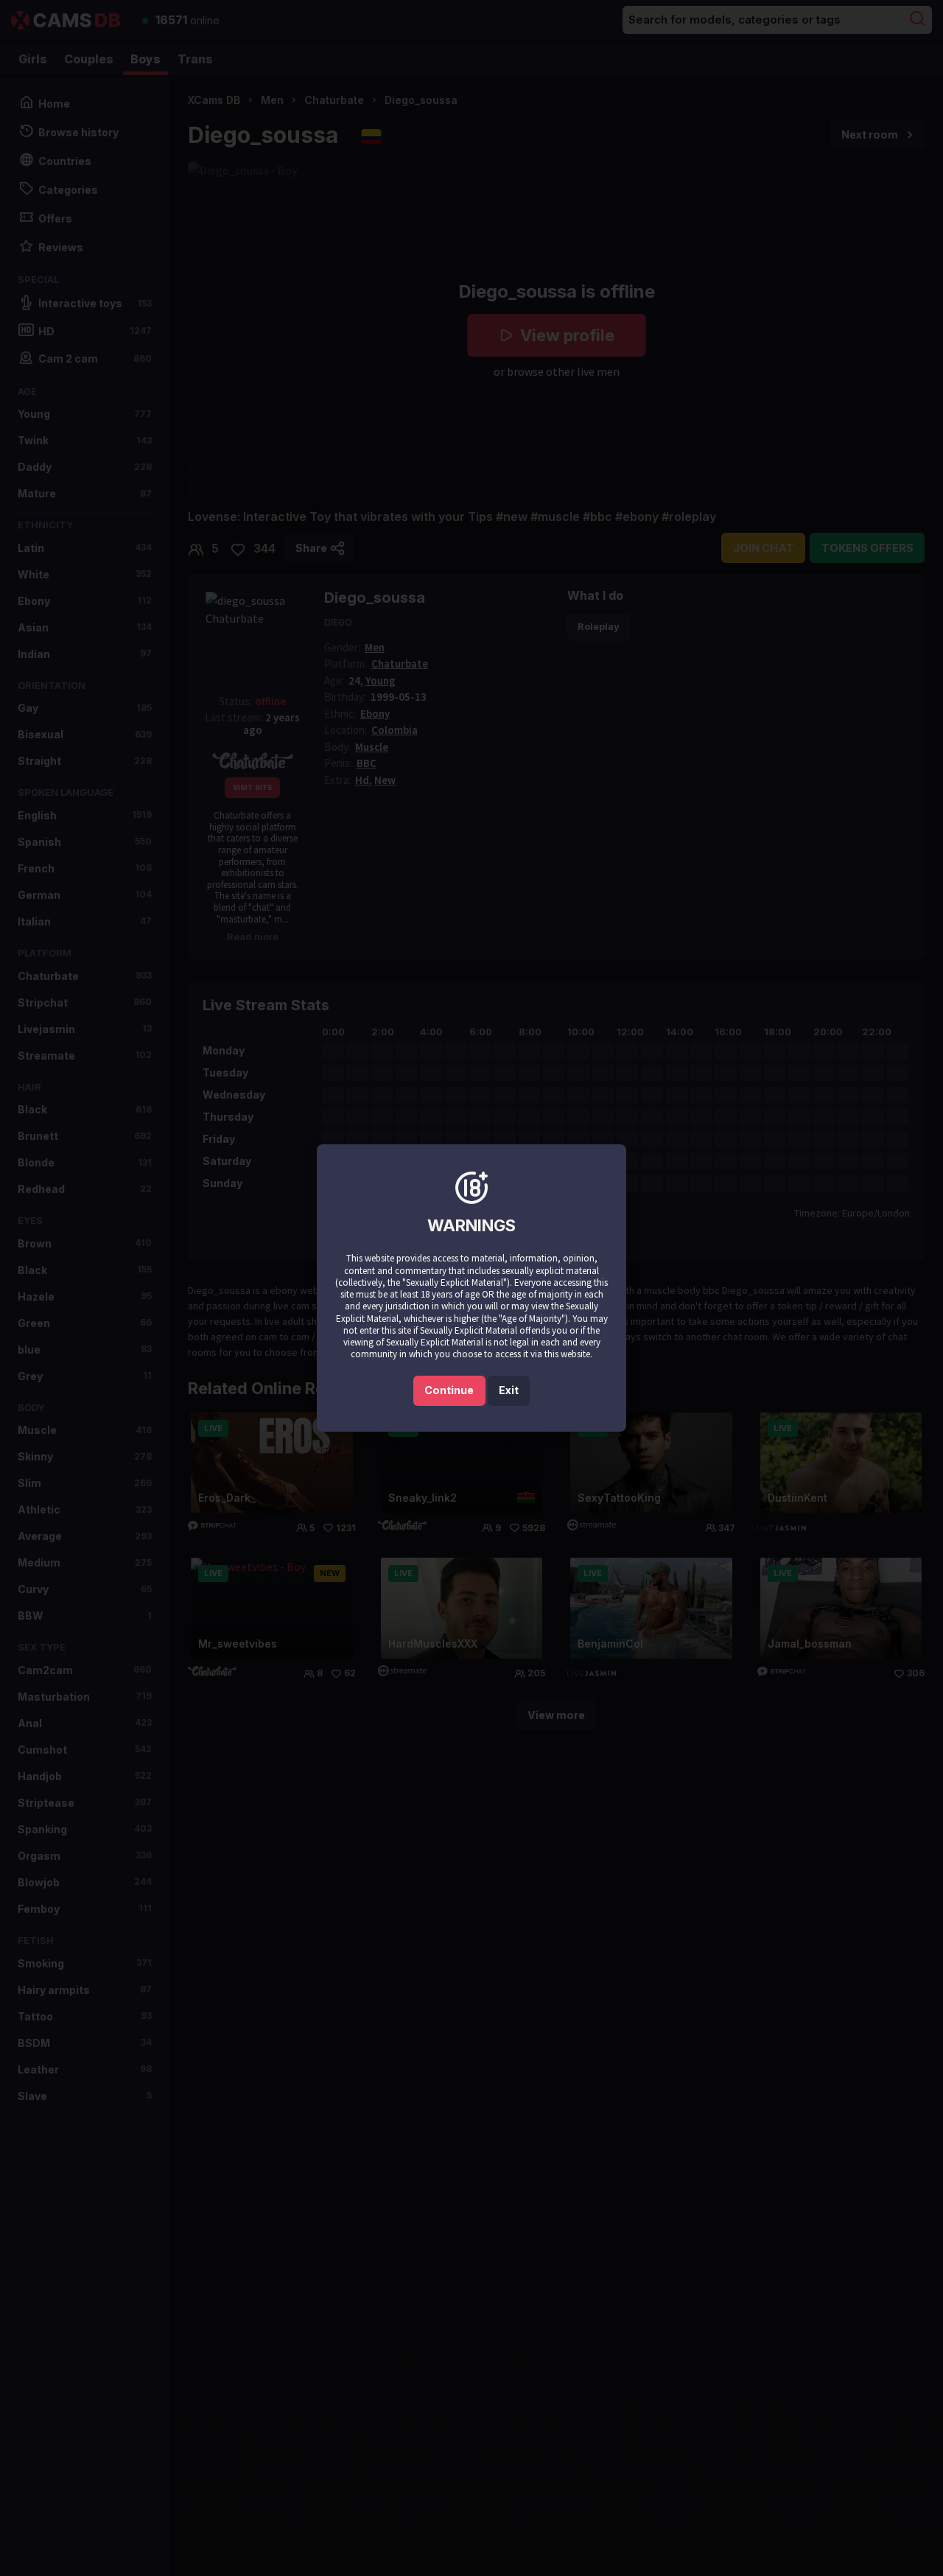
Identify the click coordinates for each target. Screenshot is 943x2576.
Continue (449, 1390)
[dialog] (471, 1288)
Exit (509, 1390)
